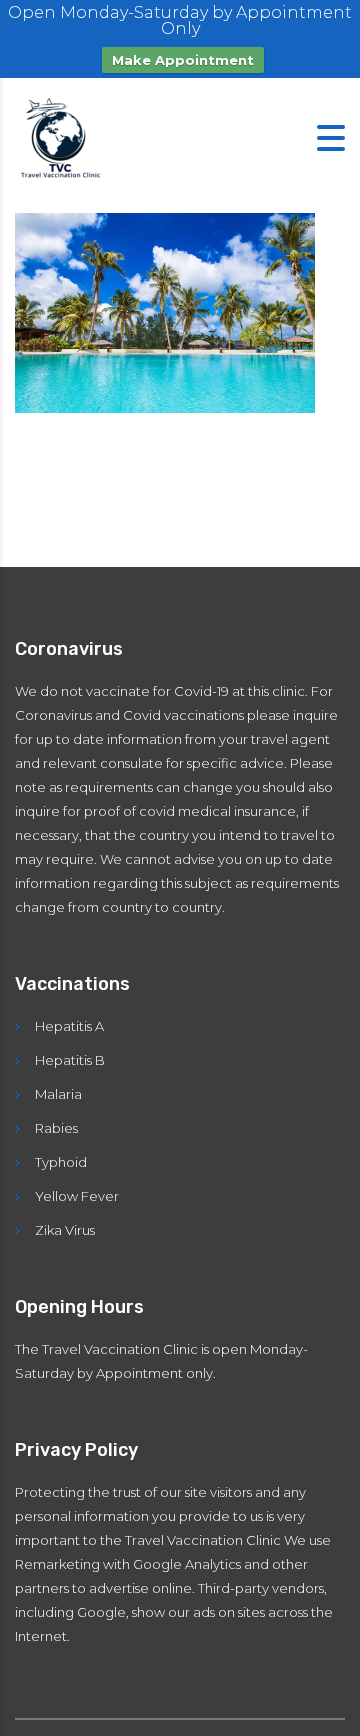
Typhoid (61, 1162)
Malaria (58, 1094)
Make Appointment (183, 60)
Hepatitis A (69, 1026)
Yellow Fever (77, 1196)
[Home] (65, 136)
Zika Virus (65, 1230)
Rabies (56, 1128)
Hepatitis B (70, 1060)
